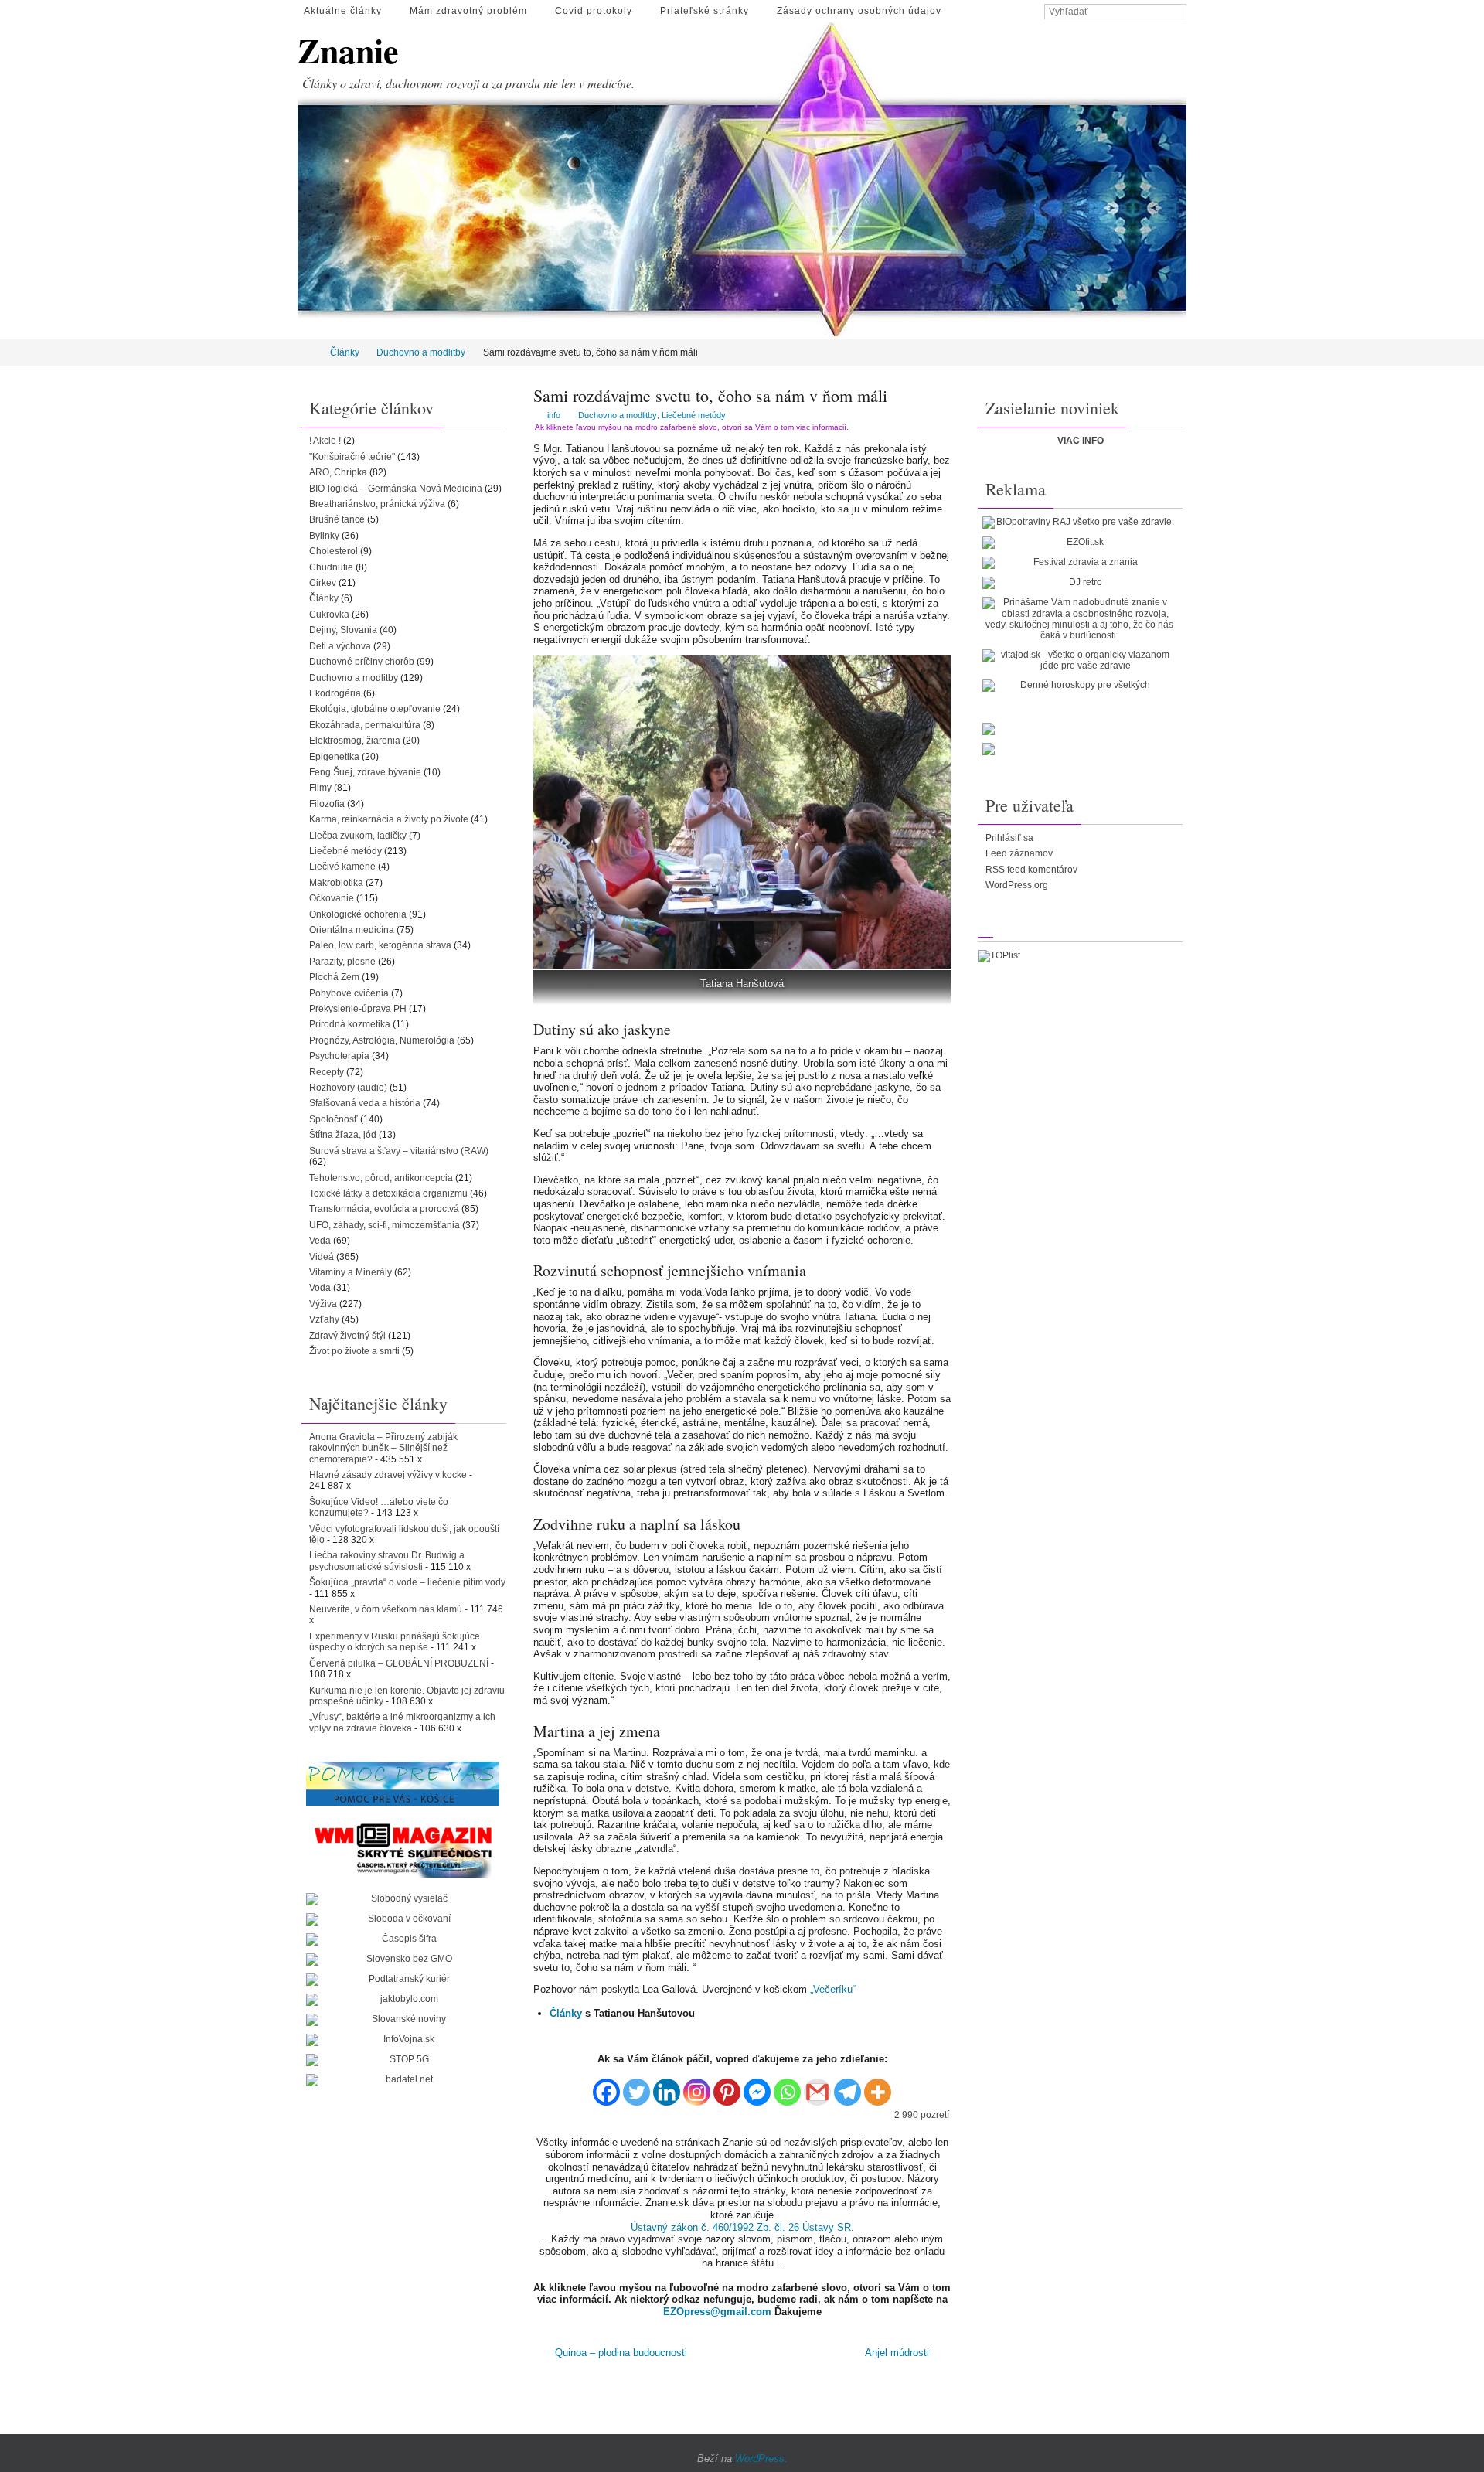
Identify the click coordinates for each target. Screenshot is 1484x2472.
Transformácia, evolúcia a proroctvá (384, 1209)
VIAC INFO (1081, 441)
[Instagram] (697, 2087)
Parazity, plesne (342, 962)
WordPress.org (1017, 885)
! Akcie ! (325, 441)
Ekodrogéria (335, 693)
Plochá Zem (334, 977)
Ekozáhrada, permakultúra (365, 725)
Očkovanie (332, 898)
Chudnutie (331, 567)
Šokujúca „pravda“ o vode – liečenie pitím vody (407, 1582)
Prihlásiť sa (1009, 838)
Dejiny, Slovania (343, 630)
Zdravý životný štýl (347, 1336)
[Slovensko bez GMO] (403, 1960)
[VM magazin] (403, 1850)
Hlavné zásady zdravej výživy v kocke (388, 1475)
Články (345, 352)
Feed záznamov (1019, 853)
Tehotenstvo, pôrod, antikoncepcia (381, 1178)
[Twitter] (636, 2087)
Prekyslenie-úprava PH (358, 1009)
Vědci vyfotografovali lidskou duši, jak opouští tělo (404, 1534)
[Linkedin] (667, 2087)
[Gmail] (817, 2087)
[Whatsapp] (787, 2087)
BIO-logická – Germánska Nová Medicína (396, 489)
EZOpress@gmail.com (717, 2312)
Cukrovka (329, 615)
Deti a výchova (340, 646)
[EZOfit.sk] (1079, 543)
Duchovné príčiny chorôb (362, 662)
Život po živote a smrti (354, 1351)
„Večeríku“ (833, 1989)
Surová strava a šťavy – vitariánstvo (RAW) (399, 1151)
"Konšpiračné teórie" (352, 457)
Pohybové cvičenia (349, 993)
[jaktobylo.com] (403, 2000)
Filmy (320, 788)
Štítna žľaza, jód (343, 1135)
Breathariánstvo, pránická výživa (377, 504)
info (554, 415)
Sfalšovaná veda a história (365, 1103)
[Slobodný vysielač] (403, 1899)
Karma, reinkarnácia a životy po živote (389, 819)
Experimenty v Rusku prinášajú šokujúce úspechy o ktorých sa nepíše (395, 1642)
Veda (320, 1241)
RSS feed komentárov (1031, 870)
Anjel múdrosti (899, 2353)
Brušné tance (337, 519)
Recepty (327, 1072)
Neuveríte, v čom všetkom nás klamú (386, 1609)
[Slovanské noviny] (403, 2020)
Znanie (348, 51)
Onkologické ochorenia (358, 914)
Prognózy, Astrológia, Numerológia (382, 1040)
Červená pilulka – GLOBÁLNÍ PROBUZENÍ (399, 1663)
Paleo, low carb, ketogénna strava (380, 945)
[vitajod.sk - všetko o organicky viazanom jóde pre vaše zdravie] (1079, 661)
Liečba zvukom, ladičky (358, 836)
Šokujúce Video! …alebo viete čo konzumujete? (379, 1507)
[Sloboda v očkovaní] (403, 1919)
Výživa (323, 1304)
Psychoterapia (339, 1056)
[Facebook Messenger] (757, 2087)
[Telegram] (848, 2087)
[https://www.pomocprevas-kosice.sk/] (403, 1783)
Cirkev (323, 583)
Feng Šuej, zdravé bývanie (365, 772)
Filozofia (327, 804)
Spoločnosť (334, 1119)
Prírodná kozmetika (350, 1024)
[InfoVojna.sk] (403, 2040)
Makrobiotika (336, 883)
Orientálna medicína (352, 930)
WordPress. (761, 2458)
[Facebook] (606, 2087)
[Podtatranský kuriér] (403, 1980)
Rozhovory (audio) (348, 1088)
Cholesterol (334, 551)
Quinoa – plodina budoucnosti (619, 2353)
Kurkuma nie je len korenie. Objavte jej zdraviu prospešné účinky (407, 1696)
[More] (878, 2087)
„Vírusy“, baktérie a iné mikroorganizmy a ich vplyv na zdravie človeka (402, 1722)
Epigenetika (334, 757)
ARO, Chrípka (338, 472)
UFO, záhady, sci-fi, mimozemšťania (385, 1225)
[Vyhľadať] (1179, 12)
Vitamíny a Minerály (351, 1272)
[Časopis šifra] (403, 1939)
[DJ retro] (1079, 583)
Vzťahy (324, 1319)
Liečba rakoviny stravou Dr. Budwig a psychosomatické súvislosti (387, 1561)
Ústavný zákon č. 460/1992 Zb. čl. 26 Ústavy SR (741, 2227)
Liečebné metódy (694, 415)
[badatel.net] (403, 2080)
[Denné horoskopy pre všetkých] (1079, 686)
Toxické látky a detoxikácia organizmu (388, 1193)
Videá (322, 1257)
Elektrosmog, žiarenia (355, 741)
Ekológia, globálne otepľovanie (375, 709)
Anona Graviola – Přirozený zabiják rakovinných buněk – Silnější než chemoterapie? (383, 1448)
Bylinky (324, 536)
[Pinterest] (727, 2087)
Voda (320, 1288)
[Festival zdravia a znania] (1079, 563)
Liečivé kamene (342, 867)
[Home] (308, 352)
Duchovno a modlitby (421, 352)
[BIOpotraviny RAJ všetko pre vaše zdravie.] (1079, 523)
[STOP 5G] (403, 2060)
